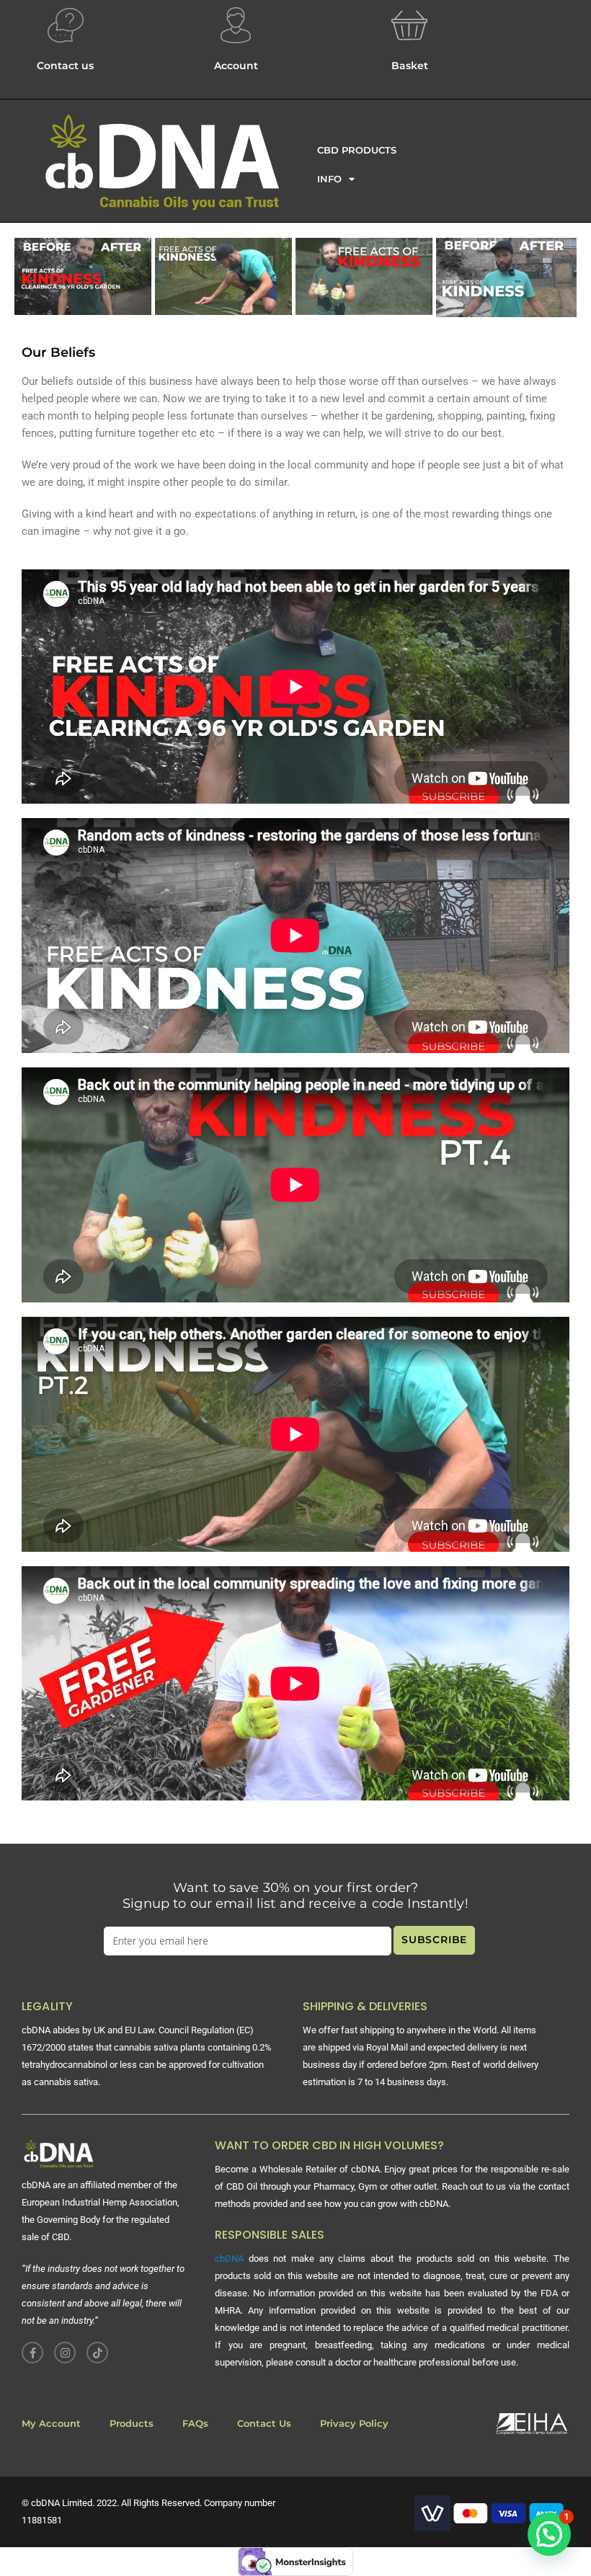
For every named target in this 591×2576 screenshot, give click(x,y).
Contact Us (264, 2424)
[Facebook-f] (32, 2353)
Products (132, 2424)
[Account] (236, 25)
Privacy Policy (354, 2424)
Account (236, 66)
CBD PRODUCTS (357, 150)
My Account (51, 2424)
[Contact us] (66, 25)
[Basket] (409, 25)
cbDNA (229, 2259)
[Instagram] (65, 2353)
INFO (329, 179)
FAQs (195, 2424)
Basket (410, 66)
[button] (549, 2534)
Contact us (65, 66)
